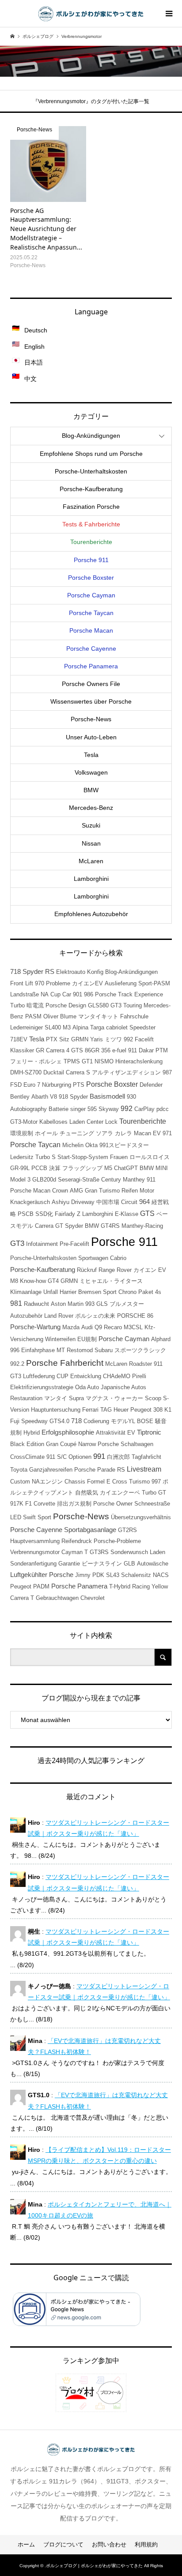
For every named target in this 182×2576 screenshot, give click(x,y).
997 (156, 1482)
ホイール (46, 1133)
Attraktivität (111, 1433)
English (34, 347)
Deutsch (36, 330)
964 (144, 1202)
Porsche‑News (91, 719)
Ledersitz (22, 1157)
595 (92, 1109)
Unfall (51, 1292)
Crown (60, 1191)
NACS (161, 1575)
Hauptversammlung (35, 1541)
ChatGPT (126, 1168)
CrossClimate (27, 1457)
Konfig (95, 972)
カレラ (123, 1133)
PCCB (39, 1168)
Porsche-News (81, 1516)
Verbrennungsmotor (35, 1552)
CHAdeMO (117, 1376)
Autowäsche (153, 1564)
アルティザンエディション (126, 1072)
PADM (41, 1586)
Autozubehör (26, 1316)
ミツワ (113, 1039)
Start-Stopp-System (83, 1157)
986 (89, 994)
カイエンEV (87, 983)
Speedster (142, 1027)
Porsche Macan (91, 630)
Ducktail (54, 1072)
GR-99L (20, 1168)
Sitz (64, 1039)
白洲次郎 (118, 1457)
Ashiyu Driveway (73, 1202)
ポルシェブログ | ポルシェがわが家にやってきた (94, 2566)
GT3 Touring (126, 1005)
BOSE (145, 1421)
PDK (98, 1575)
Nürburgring (57, 1085)
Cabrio (118, 1258)
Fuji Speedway (29, 1421)
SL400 (53, 1027)
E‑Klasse (127, 1214)
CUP (63, 1376)
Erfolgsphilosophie (68, 1432)
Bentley (20, 1097)
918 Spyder (73, 1097)
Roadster (140, 1364)
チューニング (77, 1133)
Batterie (59, 1109)
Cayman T (75, 1552)
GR (40, 1050)
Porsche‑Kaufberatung (91, 489)
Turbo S (45, 1157)
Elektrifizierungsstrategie (42, 1387)
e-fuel (119, 1050)
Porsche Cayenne (91, 649)
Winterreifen (60, 1339)
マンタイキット (98, 1016)
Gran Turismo (102, 1191)
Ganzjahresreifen (51, 1470)
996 (15, 1350)
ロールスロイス (150, 1157)
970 (40, 983)
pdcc (163, 1109)
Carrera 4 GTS (64, 1050)
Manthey (134, 1180)
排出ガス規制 (74, 1504)
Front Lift (22, 983)
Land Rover (59, 1316)
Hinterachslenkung (139, 1061)
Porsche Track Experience (129, 994)
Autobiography (28, 1109)
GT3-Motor (24, 1122)
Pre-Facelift (74, 1244)
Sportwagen (93, 1258)
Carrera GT (49, 1226)
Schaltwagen (137, 1444)
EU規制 (87, 1339)
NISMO (104, 1061)
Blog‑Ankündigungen (91, 436)
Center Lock (102, 1122)
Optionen (80, 1457)
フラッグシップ (82, 1168)
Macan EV (147, 1133)
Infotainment (42, 1244)
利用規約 (146, 2544)
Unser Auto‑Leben (91, 737)
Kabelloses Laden (62, 1122)
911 (151, 1180)
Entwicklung (86, 1376)
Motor (147, 1191)
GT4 (53, 1281)
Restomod (80, 1350)
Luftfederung (39, 1376)
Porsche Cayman (91, 595)
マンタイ (56, 1398)
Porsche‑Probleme (117, 1541)
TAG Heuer (114, 1410)
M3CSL (133, 1327)
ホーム (26, 2544)
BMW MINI (154, 1168)
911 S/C (57, 1457)
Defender (151, 1085)
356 (106, 1050)
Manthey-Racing (142, 1226)
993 (90, 1304)
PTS (79, 1085)
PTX (52, 1039)
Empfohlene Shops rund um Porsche (91, 454)
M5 (108, 1168)
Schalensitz (136, 1575)
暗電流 (35, 1005)
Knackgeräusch (30, 1202)
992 (127, 1109)
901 (78, 994)
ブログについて (63, 2544)
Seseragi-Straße (79, 1180)
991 (99, 1456)
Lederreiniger (27, 1027)
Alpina (80, 1027)
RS (121, 1470)
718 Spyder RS (32, 972)
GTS (147, 1213)
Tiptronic (149, 1432)
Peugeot (21, 1586)
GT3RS (99, 1552)
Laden (157, 1552)
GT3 (17, 1243)
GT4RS (110, 1226)
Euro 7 (32, 1085)
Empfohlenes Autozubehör (91, 914)
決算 (55, 1168)
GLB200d (44, 1180)
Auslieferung (121, 983)
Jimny (83, 1575)
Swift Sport (37, 1517)
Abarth (40, 1097)
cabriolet (117, 1027)
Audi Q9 (92, 1327)
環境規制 (22, 1133)
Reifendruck (77, 1541)
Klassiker (22, 1050)
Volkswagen (91, 772)
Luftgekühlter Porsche (42, 1575)
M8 (14, 1281)
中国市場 (108, 1202)
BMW (91, 790)
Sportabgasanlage (90, 1530)
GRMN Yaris (87, 1039)
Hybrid (32, 1433)
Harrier (68, 1292)
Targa (97, 1027)
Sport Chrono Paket (128, 1292)
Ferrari (90, 1410)
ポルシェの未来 (95, 1316)
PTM (162, 1050)
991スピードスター (124, 1145)
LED (16, 1517)
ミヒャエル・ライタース (111, 1281)
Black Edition (27, 1444)
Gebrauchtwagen (57, 1598)
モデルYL (123, 1421)
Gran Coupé (61, 1444)
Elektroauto (71, 972)
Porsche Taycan (91, 613)
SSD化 (44, 1214)
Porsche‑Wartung (35, 1327)
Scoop (153, 1398)
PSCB (26, 1214)
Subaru (104, 1350)
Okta (91, 1145)
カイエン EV (150, 1270)
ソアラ (104, 1133)
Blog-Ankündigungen (131, 972)
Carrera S (78, 1072)
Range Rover (115, 1270)
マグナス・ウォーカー (114, 1398)
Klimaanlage (26, 1292)
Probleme (58, 983)
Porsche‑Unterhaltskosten (91, 471)
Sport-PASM (154, 983)
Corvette (44, 1504)
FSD (16, 1085)
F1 (28, 1504)
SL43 (113, 1575)
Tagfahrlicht (146, 1457)
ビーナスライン (102, 1564)
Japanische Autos (123, 1387)
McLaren (91, 861)
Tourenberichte (91, 542)
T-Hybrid (120, 1586)
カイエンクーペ (120, 1493)
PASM (33, 1016)
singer (78, 1109)
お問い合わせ (109, 2544)
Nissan (91, 843)
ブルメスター (127, 1304)
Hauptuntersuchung (56, 1410)
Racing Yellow (150, 1586)
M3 (67, 1027)
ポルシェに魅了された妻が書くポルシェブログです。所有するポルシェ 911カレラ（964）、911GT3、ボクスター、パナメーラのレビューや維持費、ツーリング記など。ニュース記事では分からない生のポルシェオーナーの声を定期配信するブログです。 (91, 2494)
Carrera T (22, 1598)
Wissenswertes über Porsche (91, 701)
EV (131, 1433)
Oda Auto (87, 1387)
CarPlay (144, 1109)
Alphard (161, 1339)
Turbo (17, 1005)
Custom (20, 1482)
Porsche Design (66, 1005)
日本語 (34, 362)
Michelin (73, 1145)
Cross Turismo (131, 1482)
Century (111, 1180)
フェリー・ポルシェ (36, 1061)
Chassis (75, 1482)
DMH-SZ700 (26, 1072)
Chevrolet (93, 1598)
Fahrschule (134, 1016)
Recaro (113, 1327)
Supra (76, 1398)
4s (158, 1292)
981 (16, 1303)
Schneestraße (152, 1504)
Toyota (19, 1470)
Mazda (71, 1327)
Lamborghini (91, 879)
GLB (129, 1564)
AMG (76, 1191)
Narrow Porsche (99, 1444)
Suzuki (91, 825)
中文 (30, 379)
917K (17, 1504)
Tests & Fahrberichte (91, 524)
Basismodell (107, 1096)
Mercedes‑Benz (91, 808)
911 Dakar (141, 1050)
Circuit (129, 1202)
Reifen (130, 1191)
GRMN (69, 1281)
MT (61, 1350)
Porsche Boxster (91, 578)
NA (45, 994)
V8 (53, 1097)
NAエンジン (47, 1482)
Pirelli (139, 1376)
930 (131, 1097)
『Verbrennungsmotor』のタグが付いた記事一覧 (91, 101)
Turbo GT (154, 1493)
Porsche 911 (91, 560)
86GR (92, 1050)
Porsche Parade (95, 1470)
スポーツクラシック (140, 1350)
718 (76, 1421)
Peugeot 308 (146, 1410)
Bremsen (90, 1292)
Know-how (33, 1281)
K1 (168, 1410)
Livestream (144, 1469)
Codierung (96, 1421)
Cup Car (61, 994)
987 (167, 1072)
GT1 (87, 1061)
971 (167, 1133)
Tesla (91, 755)
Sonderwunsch (129, 1552)
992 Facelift (139, 1039)
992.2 (17, 1364)
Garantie (69, 1564)
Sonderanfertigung (33, 1564)
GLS (102, 1304)
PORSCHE (131, 1316)
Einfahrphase (38, 1350)
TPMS (72, 1061)
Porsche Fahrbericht (65, 1363)
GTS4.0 (59, 1421)
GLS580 (98, 1005)
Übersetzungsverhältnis (141, 1517)
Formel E (99, 1482)
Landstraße (25, 994)
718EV (19, 1039)
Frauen (119, 1157)
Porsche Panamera (91, 666)
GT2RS (127, 1530)
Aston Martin (67, 1304)
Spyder (74, 1226)
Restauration (26, 1398)
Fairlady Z (68, 1214)
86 (150, 1316)
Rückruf (87, 1270)
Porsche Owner (113, 1504)
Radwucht (36, 1304)
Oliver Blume (60, 1016)
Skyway (109, 1109)
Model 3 (20, 1180)
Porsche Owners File (91, 684)
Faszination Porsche (91, 507)
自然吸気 (87, 1493)
